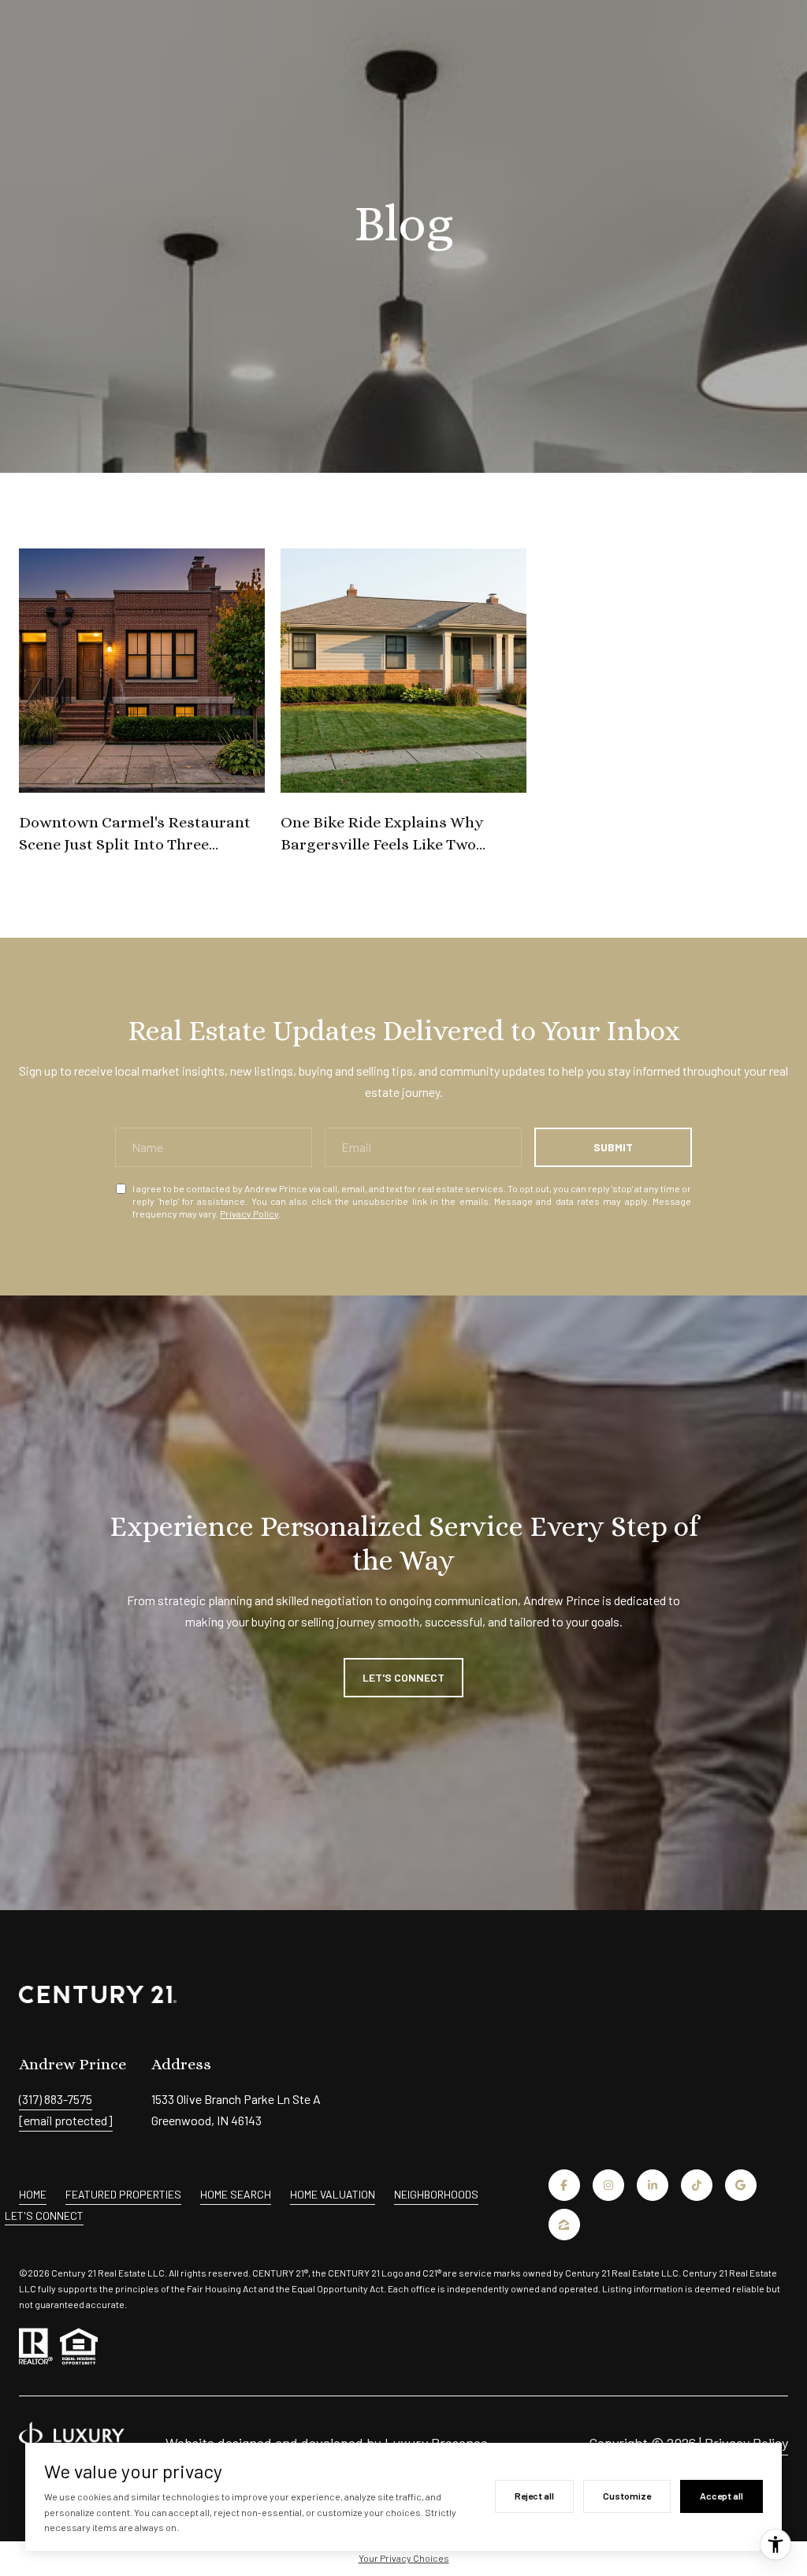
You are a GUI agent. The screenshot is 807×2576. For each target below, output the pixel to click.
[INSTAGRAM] (608, 2185)
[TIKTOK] (697, 2185)
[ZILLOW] (564, 2225)
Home (33, 2194)
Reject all (534, 2496)
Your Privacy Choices (404, 2558)
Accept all (721, 2496)
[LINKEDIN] (653, 2185)
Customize (627, 2496)
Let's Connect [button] (403, 1677)
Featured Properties (123, 2194)
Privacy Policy (249, 1214)
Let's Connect (44, 2216)
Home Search (236, 2194)
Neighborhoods (436, 2194)
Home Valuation (333, 2194)
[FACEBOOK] (564, 2185)
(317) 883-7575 (56, 2099)
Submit (613, 1147)
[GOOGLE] (741, 2185)
